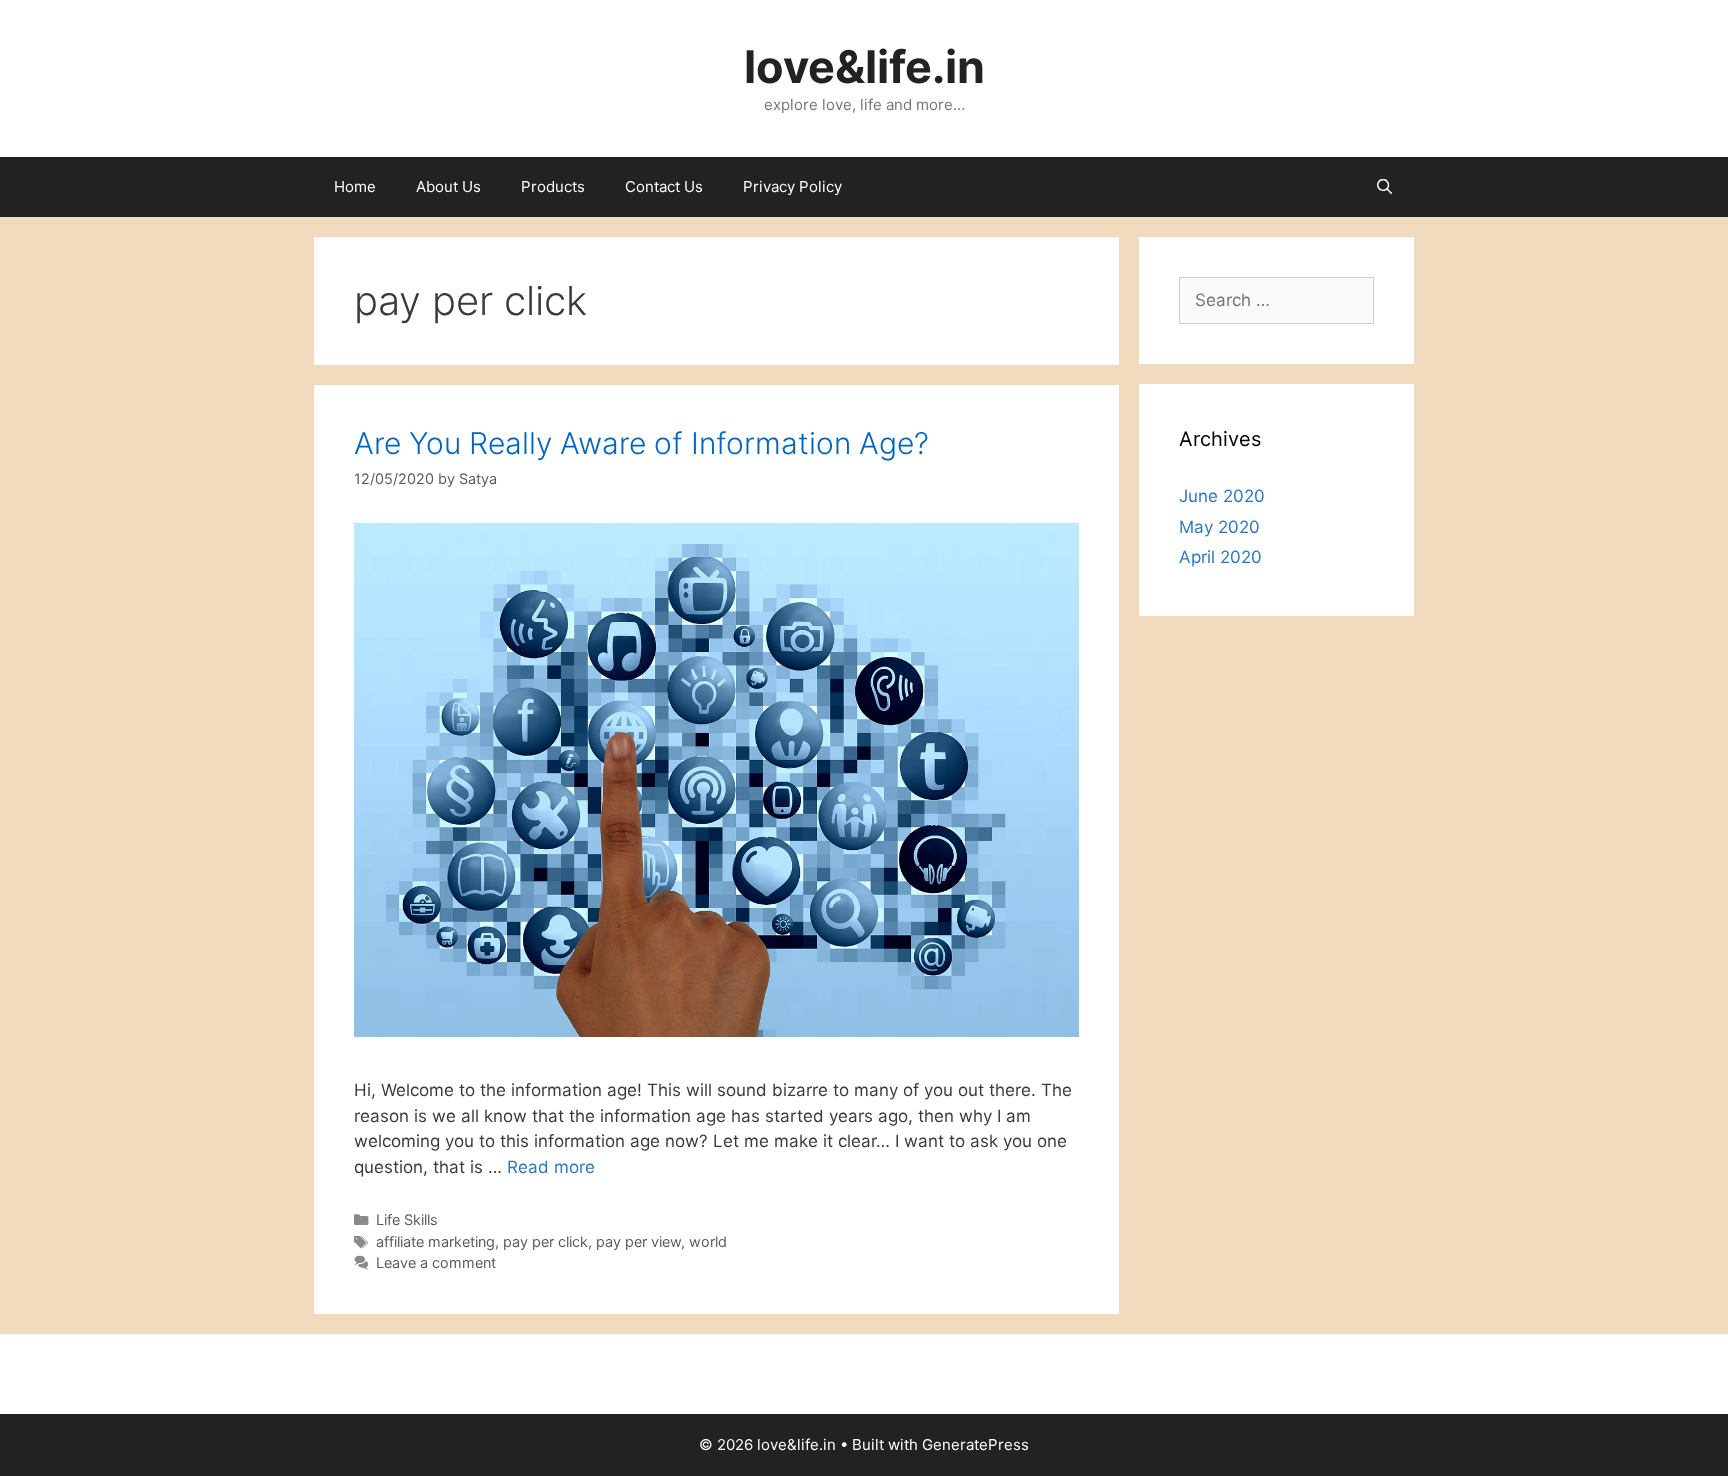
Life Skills (407, 1219)
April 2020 (1220, 557)
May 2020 (1219, 527)
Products (553, 186)
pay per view (638, 1241)
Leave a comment (436, 1262)
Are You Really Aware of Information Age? (641, 443)
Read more (551, 1167)
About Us (448, 186)
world (708, 1241)
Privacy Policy (792, 186)
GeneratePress (975, 1444)
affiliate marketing (435, 1241)
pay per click (545, 1241)
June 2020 (1222, 496)
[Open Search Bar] (1384, 187)
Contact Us (664, 186)
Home (355, 186)
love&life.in (864, 66)
